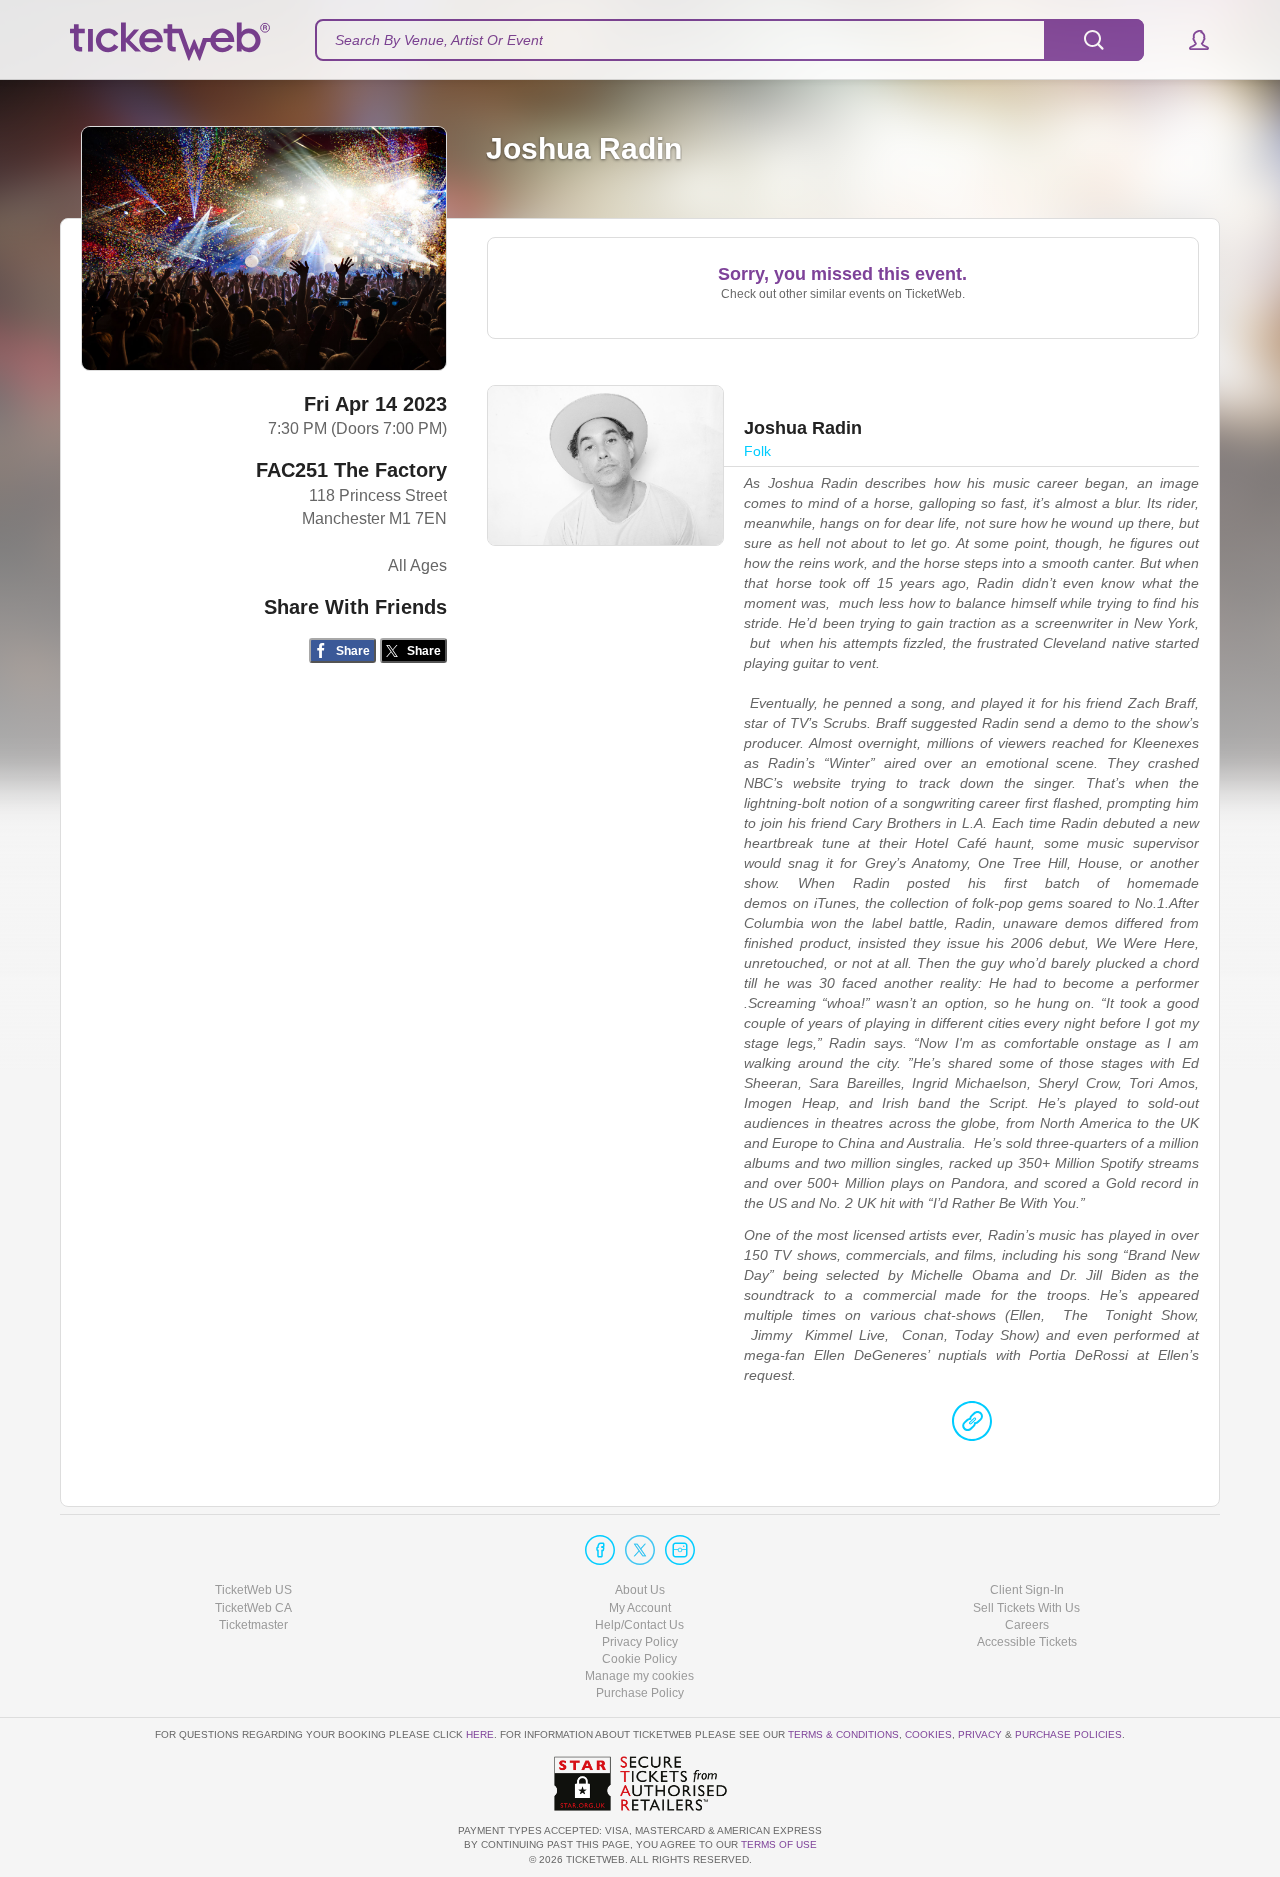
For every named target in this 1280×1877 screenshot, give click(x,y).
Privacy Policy (640, 1642)
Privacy (980, 1734)
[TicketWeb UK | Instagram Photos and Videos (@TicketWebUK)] (680, 1550)
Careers (1027, 1625)
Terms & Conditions (843, 1734)
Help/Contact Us (639, 1625)
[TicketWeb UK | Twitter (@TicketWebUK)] (640, 1550)
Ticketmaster (253, 1625)
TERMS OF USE (779, 1844)
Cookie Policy (639, 1659)
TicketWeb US (253, 1590)
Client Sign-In (1027, 1590)
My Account (640, 1608)
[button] (1189, 40)
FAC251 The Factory (351, 470)
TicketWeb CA (253, 1608)
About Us (640, 1590)
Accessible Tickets (1027, 1642)
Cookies (928, 1734)
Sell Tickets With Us (1026, 1608)
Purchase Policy (640, 1693)
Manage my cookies (639, 1676)
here (480, 1734)
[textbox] (729, 40)
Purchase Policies (1068, 1734)
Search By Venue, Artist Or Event (439, 40)
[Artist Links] (972, 1426)
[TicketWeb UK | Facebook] (600, 1550)
